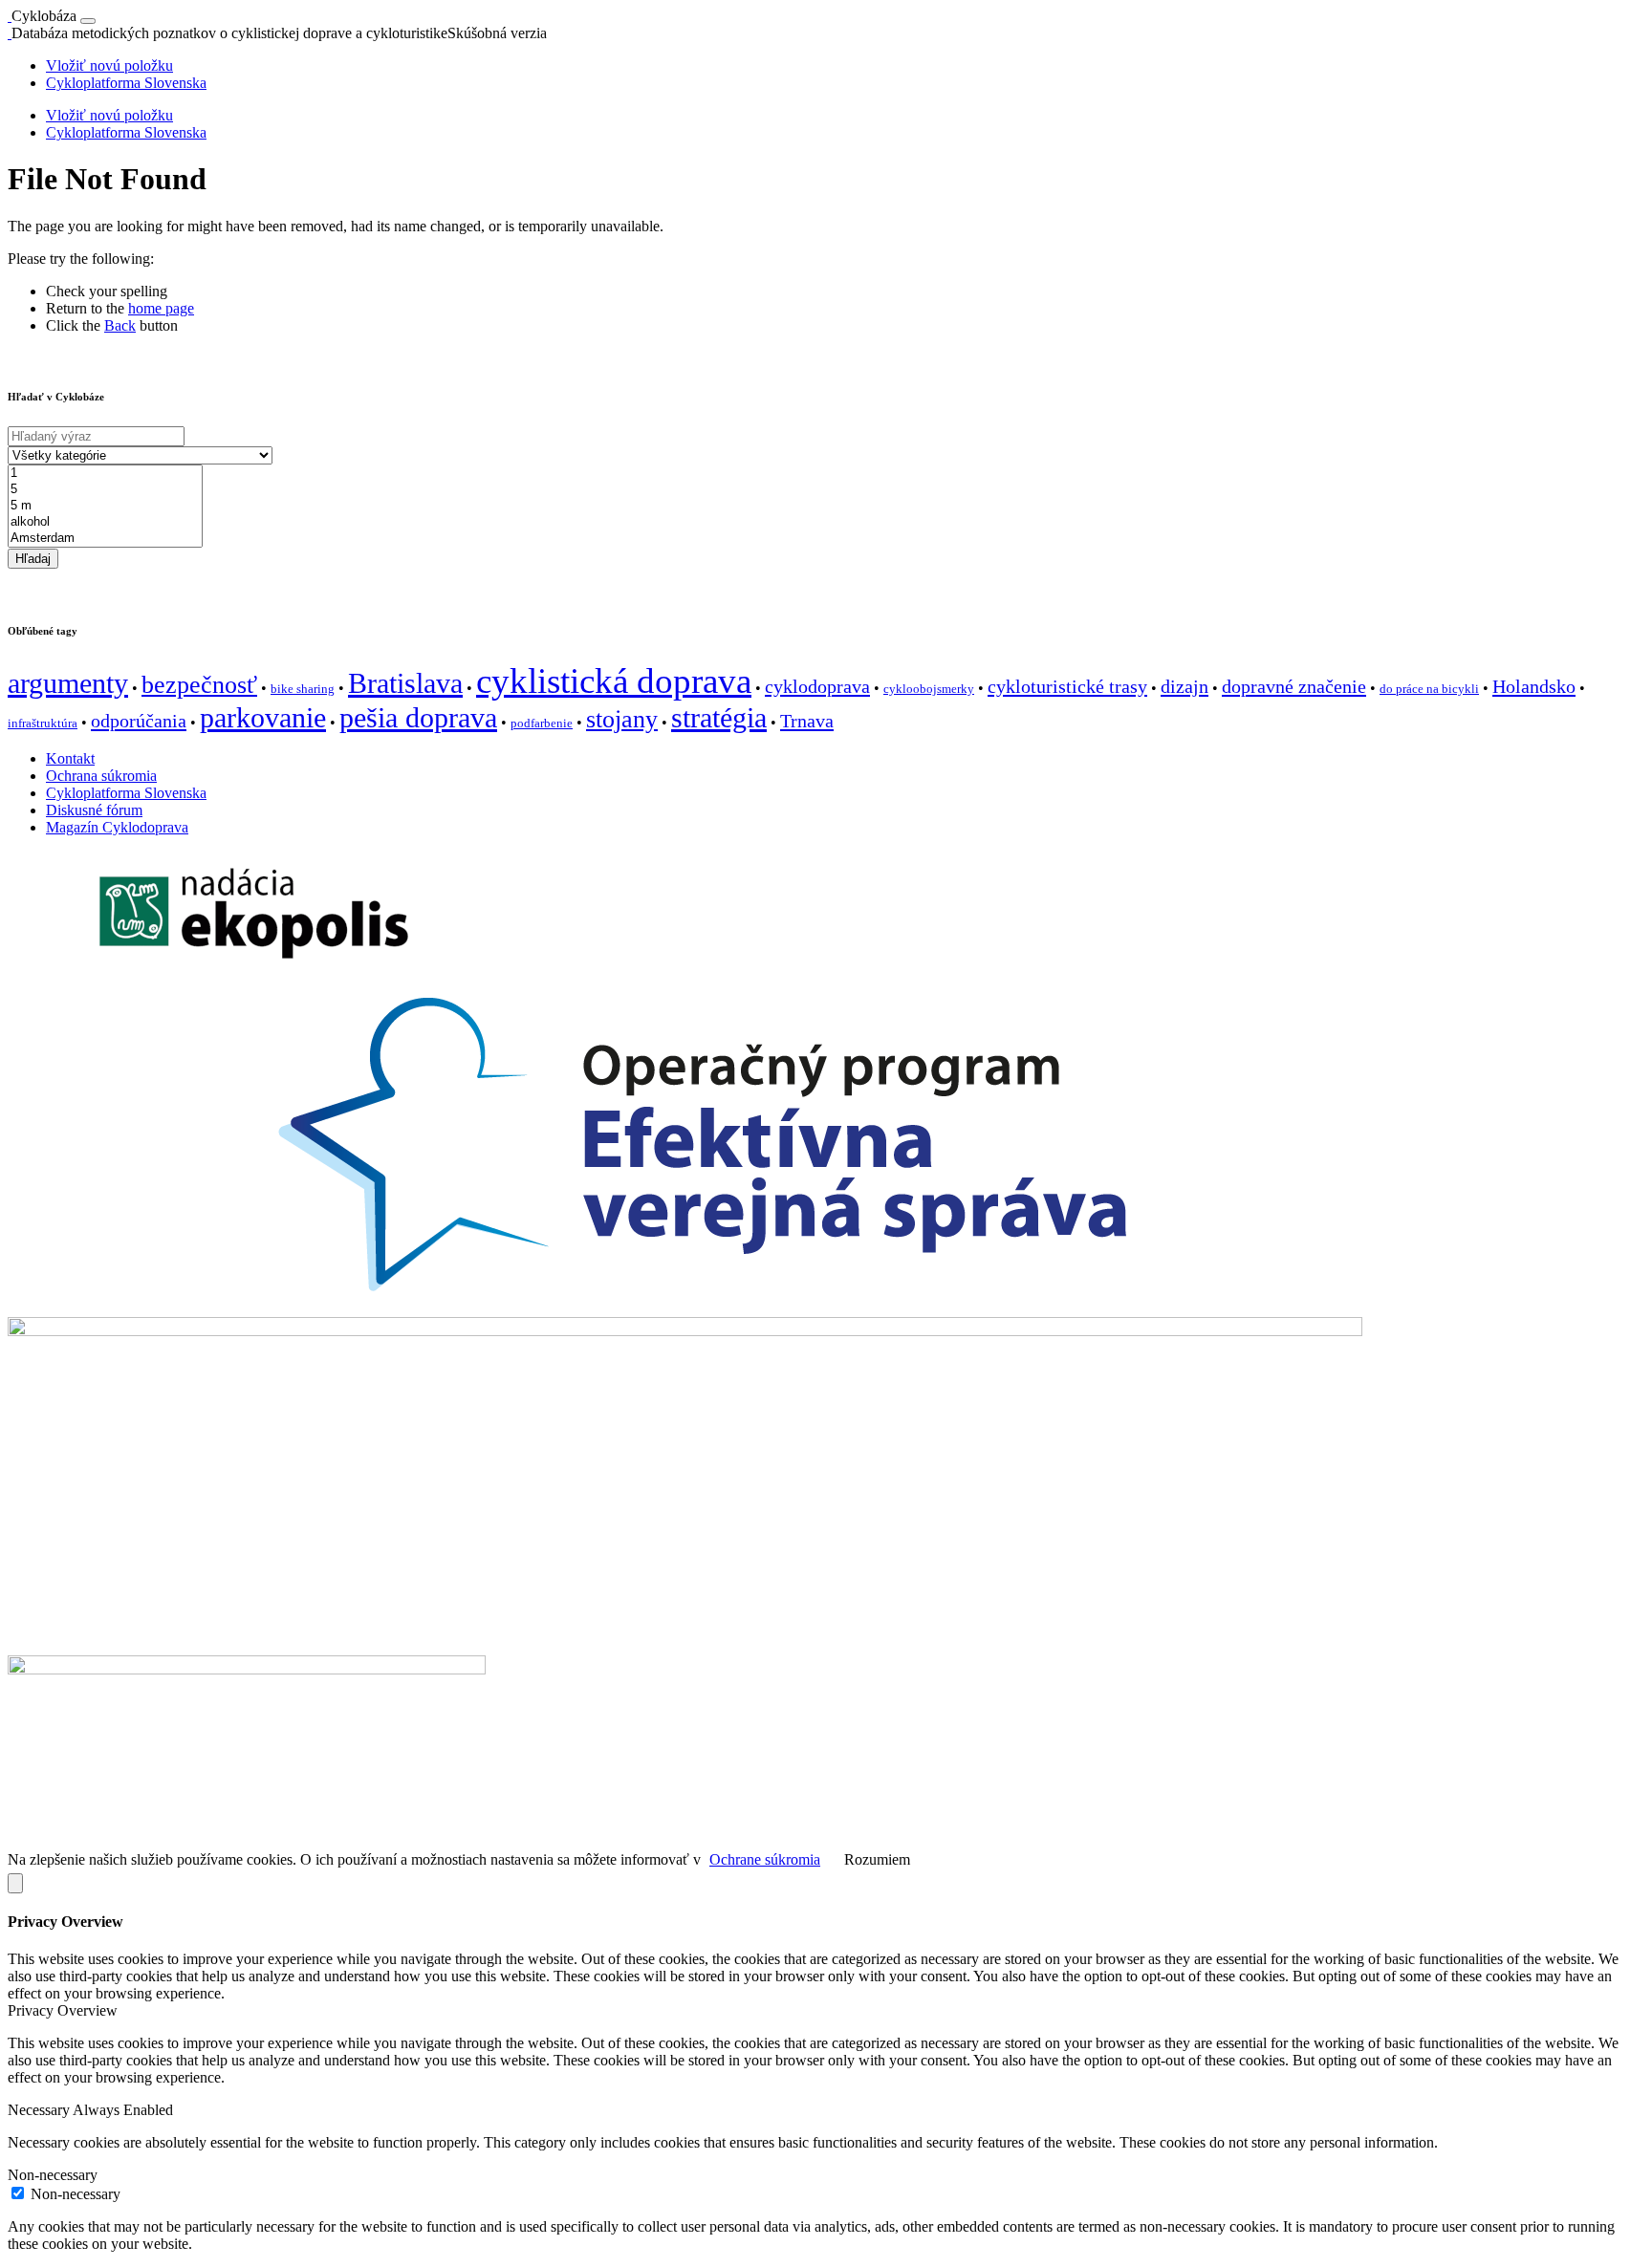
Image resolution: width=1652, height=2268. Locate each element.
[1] (105, 474)
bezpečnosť (199, 685)
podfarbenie (542, 723)
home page (161, 308)
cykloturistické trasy (1067, 686)
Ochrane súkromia (765, 1859)
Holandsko (1534, 686)
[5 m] (105, 506)
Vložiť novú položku (109, 65)
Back (120, 325)
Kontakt (70, 758)
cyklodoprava (817, 686)
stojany (622, 719)
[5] (105, 490)
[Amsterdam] (105, 539)
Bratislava (405, 683)
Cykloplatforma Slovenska (126, 83)
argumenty (68, 683)
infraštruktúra (43, 723)
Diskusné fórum (94, 810)
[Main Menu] (88, 21)
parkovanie (263, 718)
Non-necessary (76, 2194)
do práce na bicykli (1429, 689)
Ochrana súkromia (101, 776)
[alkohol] (105, 522)
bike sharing (303, 689)
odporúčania (139, 721)
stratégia (719, 718)
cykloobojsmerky (929, 689)
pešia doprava (418, 718)
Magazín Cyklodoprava (117, 827)
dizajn (1185, 686)
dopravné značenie (1294, 686)
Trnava (807, 721)
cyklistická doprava (614, 681)
